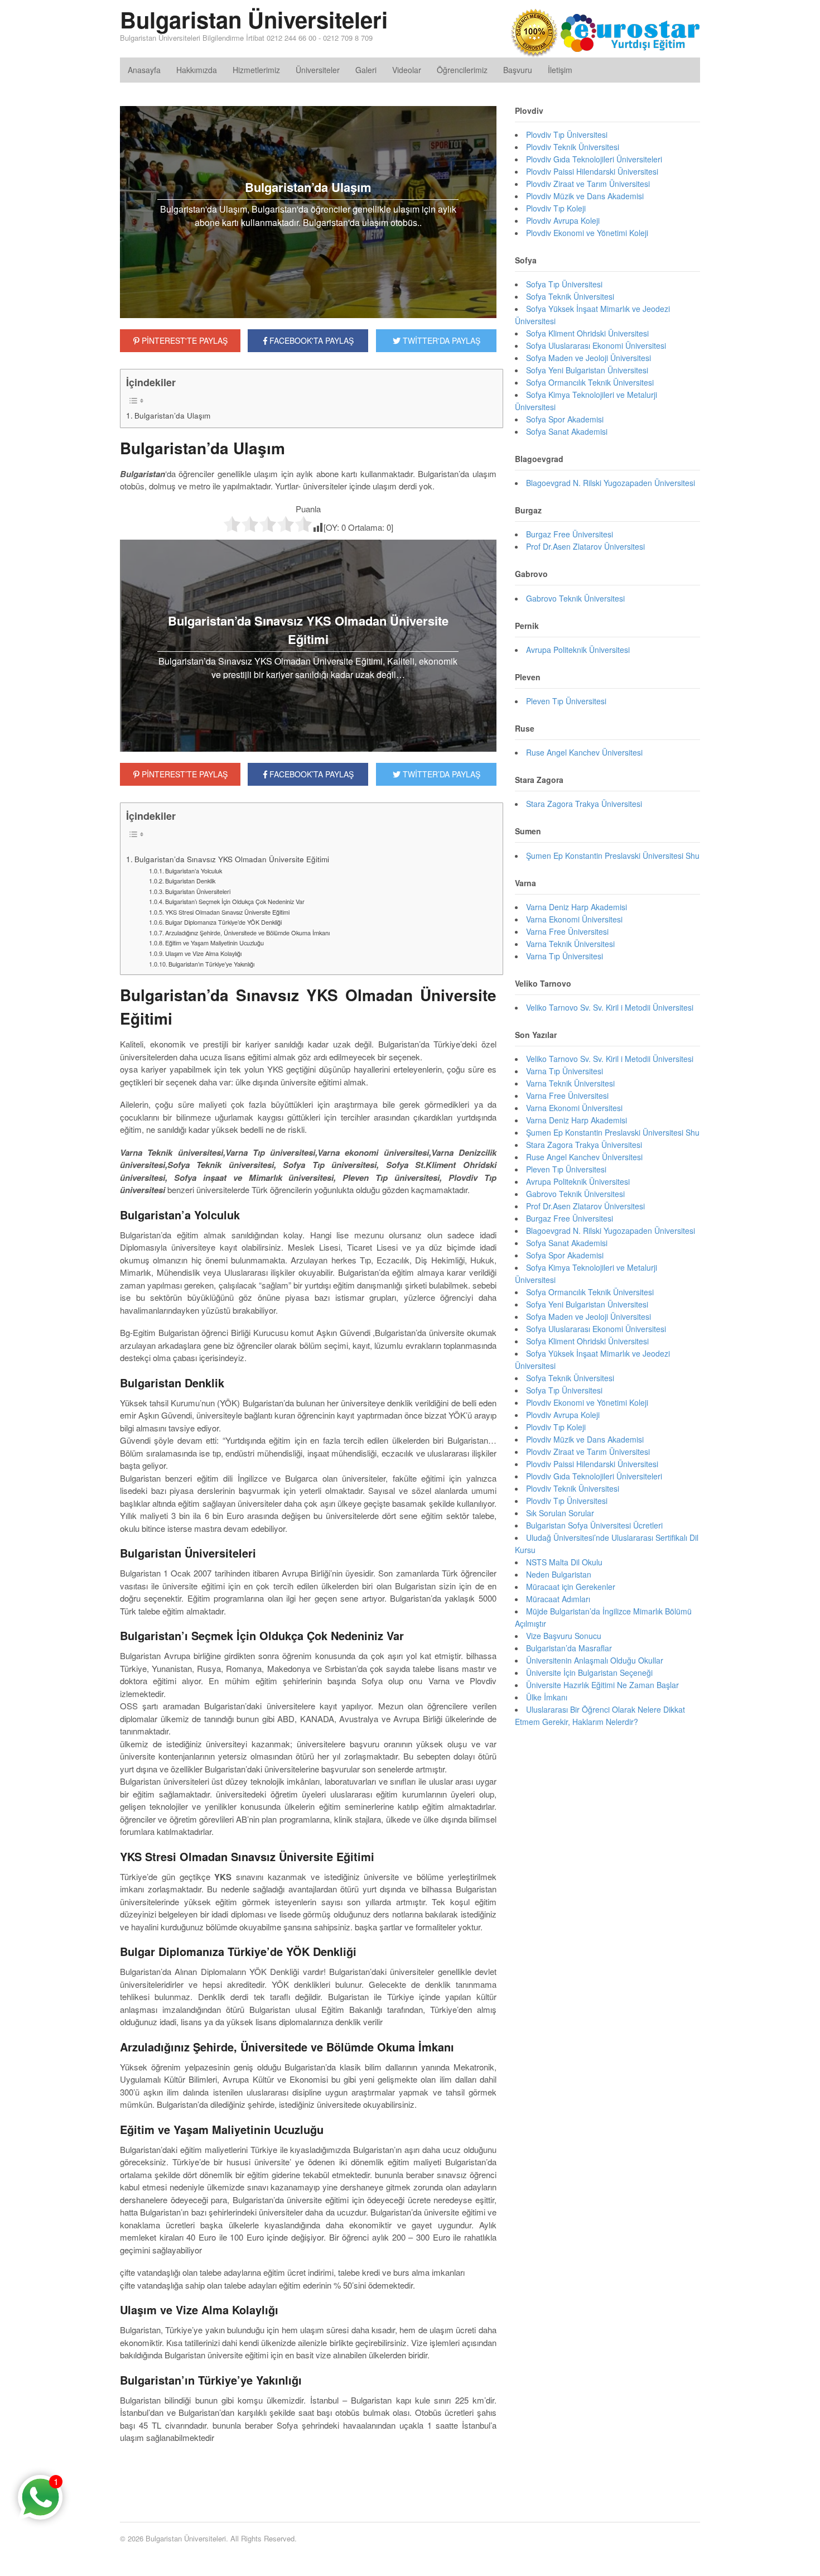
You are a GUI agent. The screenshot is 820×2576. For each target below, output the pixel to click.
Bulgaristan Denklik (190, 881)
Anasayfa (144, 70)
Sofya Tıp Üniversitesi (564, 284)
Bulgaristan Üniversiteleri (254, 19)
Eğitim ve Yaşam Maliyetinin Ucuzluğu (214, 943)
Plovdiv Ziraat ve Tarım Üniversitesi (588, 184)
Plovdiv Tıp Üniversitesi (567, 134)
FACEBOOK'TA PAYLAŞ (310, 340)
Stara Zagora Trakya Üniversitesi (584, 804)
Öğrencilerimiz (462, 70)
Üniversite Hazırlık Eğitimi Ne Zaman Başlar (602, 1685)
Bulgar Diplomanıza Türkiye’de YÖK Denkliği (223, 922)
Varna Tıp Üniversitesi (565, 956)
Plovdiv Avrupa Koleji (563, 220)
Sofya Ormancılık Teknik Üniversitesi (590, 382)
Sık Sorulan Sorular (560, 1513)
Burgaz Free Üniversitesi (570, 534)
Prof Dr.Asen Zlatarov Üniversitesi (585, 546)
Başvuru (518, 70)
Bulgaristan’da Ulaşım (172, 415)
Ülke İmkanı (547, 1697)
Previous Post (308, 2472)
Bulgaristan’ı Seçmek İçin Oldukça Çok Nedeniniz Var (235, 901)
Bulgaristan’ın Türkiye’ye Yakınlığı (211, 964)
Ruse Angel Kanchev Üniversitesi (584, 752)
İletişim (560, 70)
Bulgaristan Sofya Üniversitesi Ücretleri (594, 1525)
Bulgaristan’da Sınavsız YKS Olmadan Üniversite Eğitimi (232, 859)
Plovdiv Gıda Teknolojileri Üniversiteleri (594, 159)
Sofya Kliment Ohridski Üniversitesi (587, 333)
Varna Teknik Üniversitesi (570, 944)
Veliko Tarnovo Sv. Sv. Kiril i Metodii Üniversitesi (610, 1007)
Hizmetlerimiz (256, 70)
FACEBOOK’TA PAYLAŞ (310, 774)
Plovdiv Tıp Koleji (556, 208)
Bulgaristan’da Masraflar (569, 1648)
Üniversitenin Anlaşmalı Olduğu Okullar (595, 1660)
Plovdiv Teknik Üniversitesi (573, 147)
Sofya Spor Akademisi (565, 419)
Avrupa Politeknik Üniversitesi (578, 650)
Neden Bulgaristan (559, 1574)
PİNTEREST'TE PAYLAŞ (184, 340)
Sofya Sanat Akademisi (567, 431)
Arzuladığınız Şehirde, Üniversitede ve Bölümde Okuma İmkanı (247, 933)
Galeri (366, 70)
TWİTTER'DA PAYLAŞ (440, 340)
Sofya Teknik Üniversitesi (570, 296)
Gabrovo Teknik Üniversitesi (575, 598)
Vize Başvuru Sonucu (564, 1636)
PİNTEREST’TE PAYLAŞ (184, 774)
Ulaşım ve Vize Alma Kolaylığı (203, 953)
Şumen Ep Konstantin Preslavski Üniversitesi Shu (613, 856)
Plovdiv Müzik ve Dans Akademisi (585, 196)
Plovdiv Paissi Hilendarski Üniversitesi (592, 171)
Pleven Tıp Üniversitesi (566, 701)
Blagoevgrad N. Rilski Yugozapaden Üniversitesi (611, 483)
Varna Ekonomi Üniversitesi (574, 919)
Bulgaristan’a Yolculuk (194, 871)
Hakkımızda (197, 70)
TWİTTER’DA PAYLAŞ (440, 774)
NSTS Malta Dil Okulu (564, 1562)
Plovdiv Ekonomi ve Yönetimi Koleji (587, 233)
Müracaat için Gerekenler (571, 1587)
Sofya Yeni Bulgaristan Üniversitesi (587, 370)
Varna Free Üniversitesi (567, 931)
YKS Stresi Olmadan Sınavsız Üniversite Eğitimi (227, 912)
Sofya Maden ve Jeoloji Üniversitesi (589, 358)
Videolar (407, 70)
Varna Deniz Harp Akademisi (577, 907)
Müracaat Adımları (558, 1599)
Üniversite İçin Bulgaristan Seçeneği (589, 1673)
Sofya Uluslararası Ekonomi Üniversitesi (596, 345)
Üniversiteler (318, 70)
